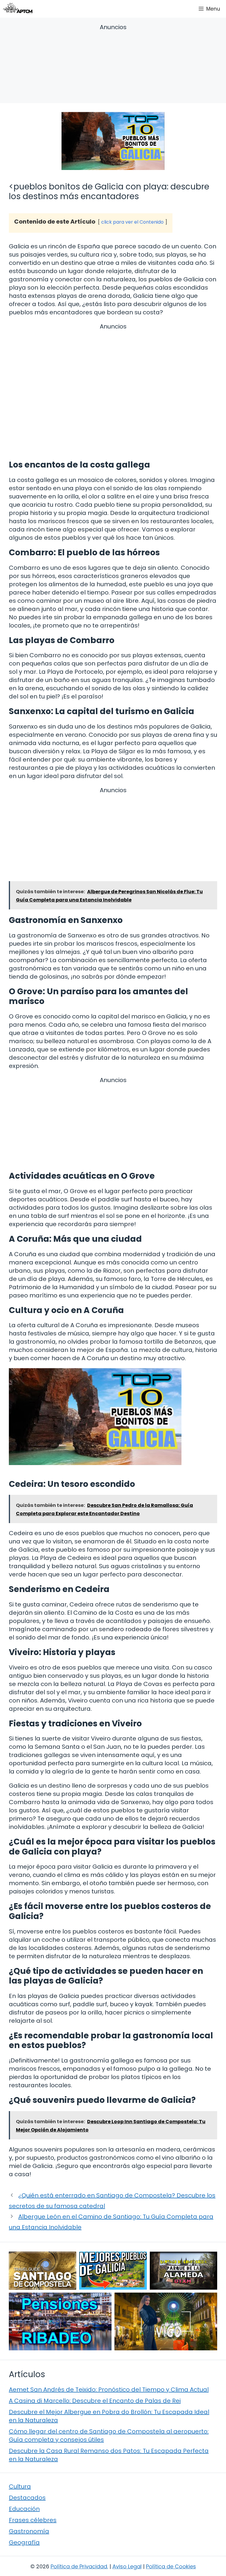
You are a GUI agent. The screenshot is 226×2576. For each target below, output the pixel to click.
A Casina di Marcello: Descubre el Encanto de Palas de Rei (95, 2401)
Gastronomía (29, 2531)
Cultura (20, 2486)
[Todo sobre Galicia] (18, 9)
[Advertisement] (113, 65)
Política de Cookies (171, 2566)
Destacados (27, 2498)
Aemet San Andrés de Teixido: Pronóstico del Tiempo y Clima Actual (109, 2390)
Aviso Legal (127, 2566)
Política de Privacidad (79, 2566)
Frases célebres (33, 2520)
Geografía (24, 2542)
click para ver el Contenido (132, 222)
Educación (24, 2509)
